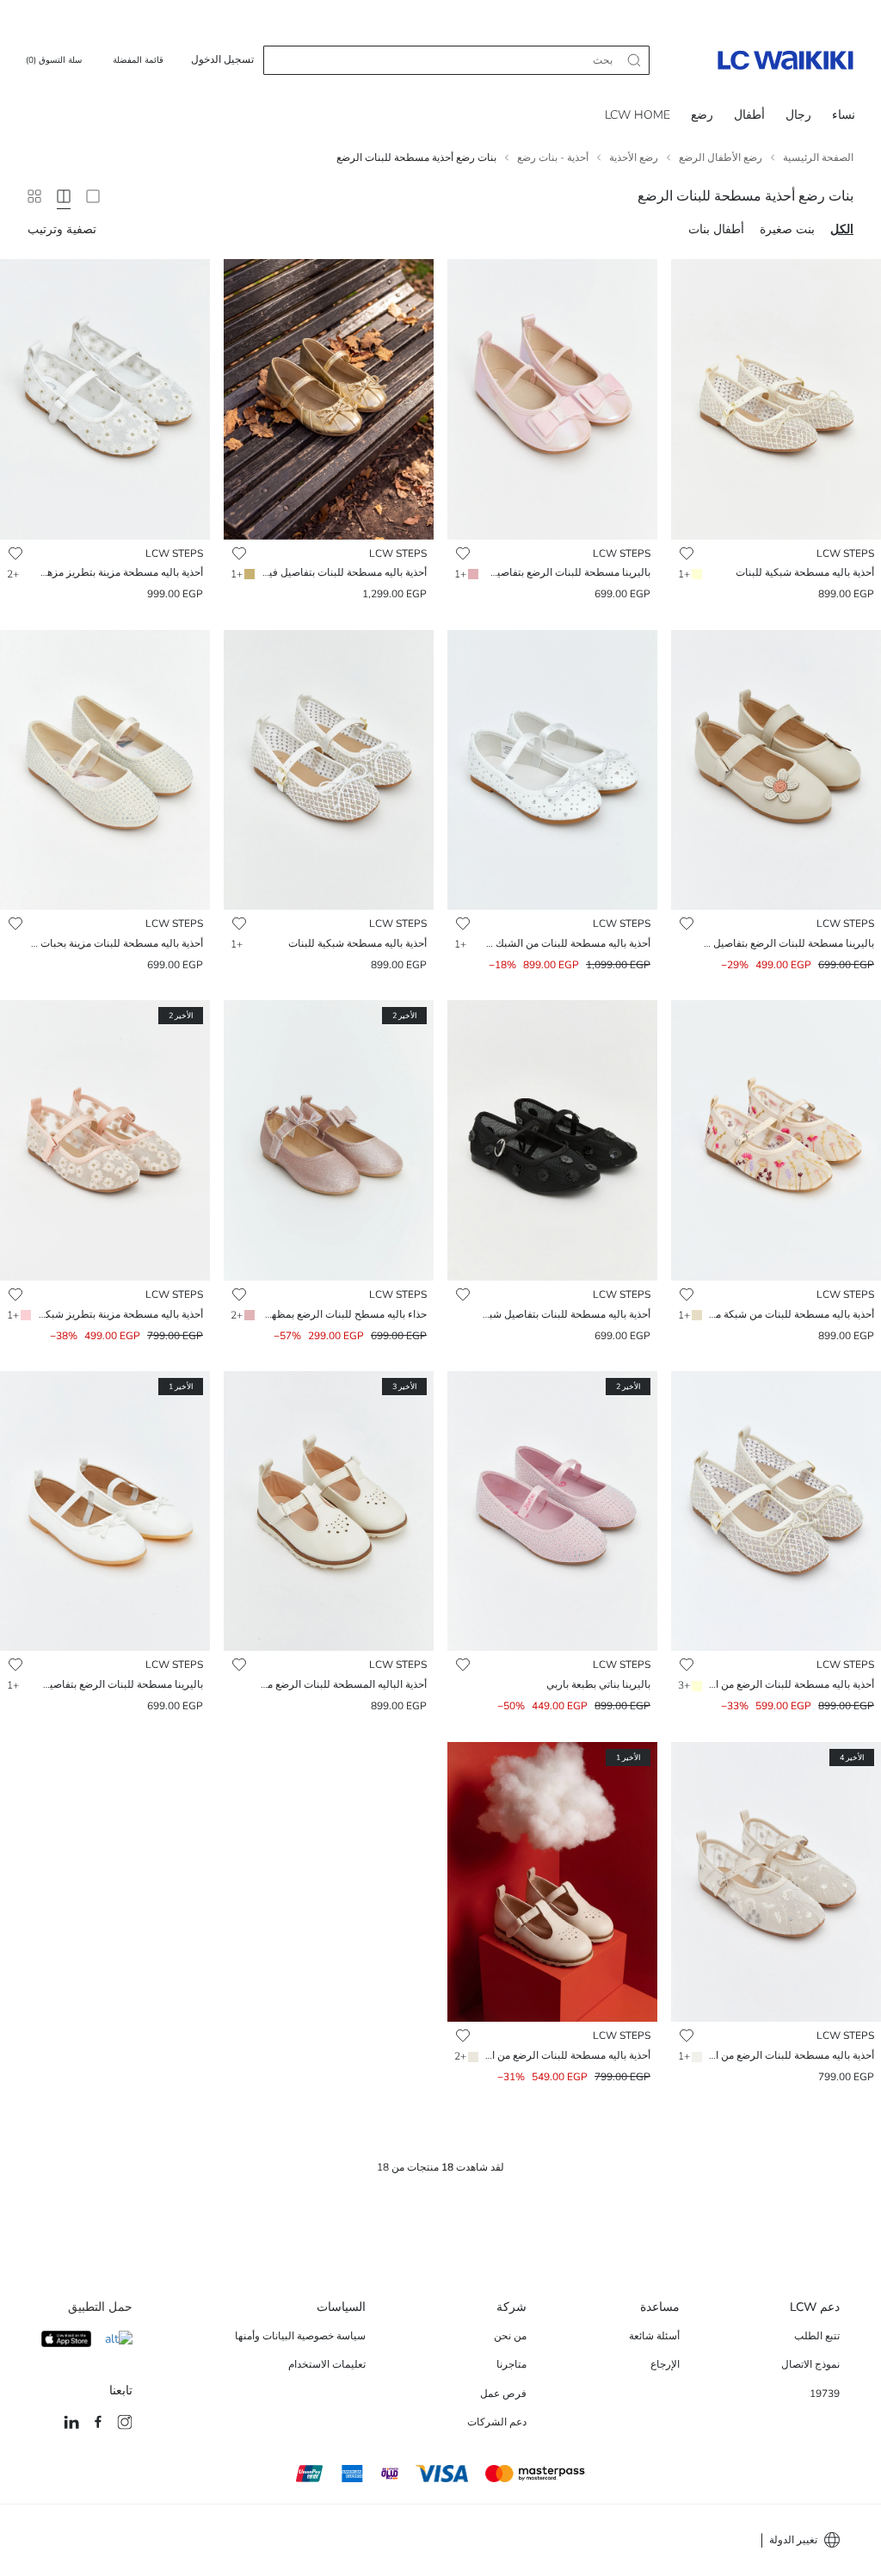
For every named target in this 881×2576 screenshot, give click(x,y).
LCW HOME (638, 115)
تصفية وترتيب (62, 229)
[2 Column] (93, 196)
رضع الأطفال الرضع (721, 158)
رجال (798, 115)
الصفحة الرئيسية (818, 158)
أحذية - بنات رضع (553, 158)
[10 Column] (34, 196)
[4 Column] (64, 196)
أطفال (749, 115)
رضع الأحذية (634, 158)
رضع (702, 115)
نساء (844, 115)
